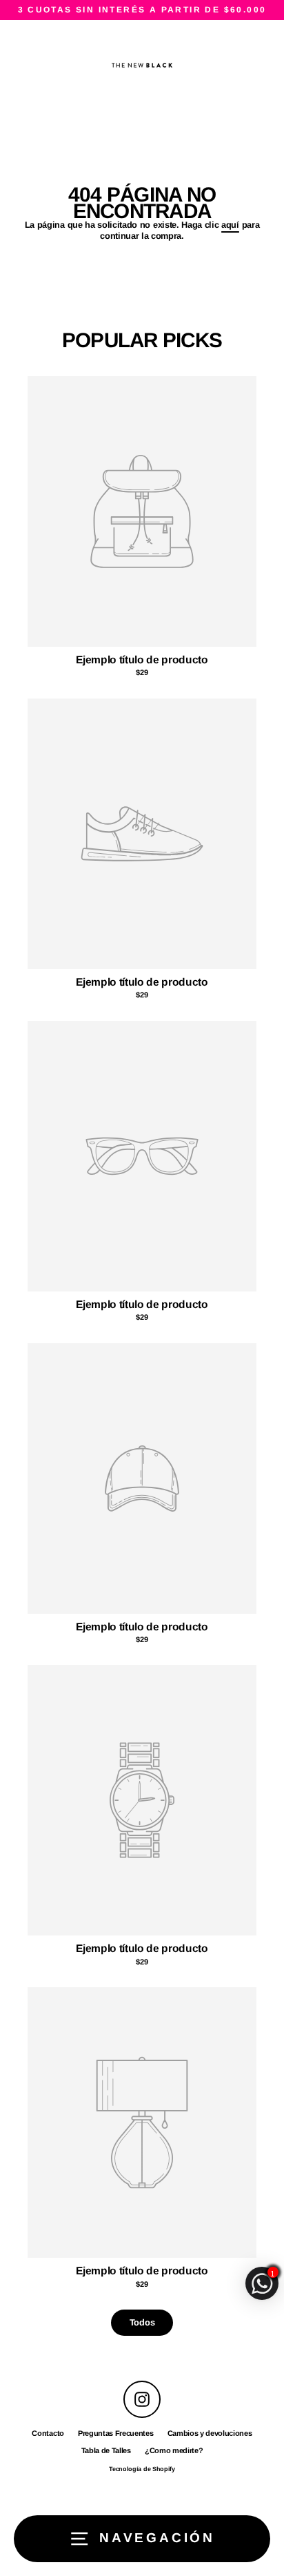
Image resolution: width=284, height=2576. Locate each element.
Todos (142, 2322)
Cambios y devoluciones (210, 2433)
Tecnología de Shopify (142, 2469)
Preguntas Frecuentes (116, 2433)
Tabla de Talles (106, 2450)
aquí (230, 225)
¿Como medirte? (174, 2450)
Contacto (48, 2433)
